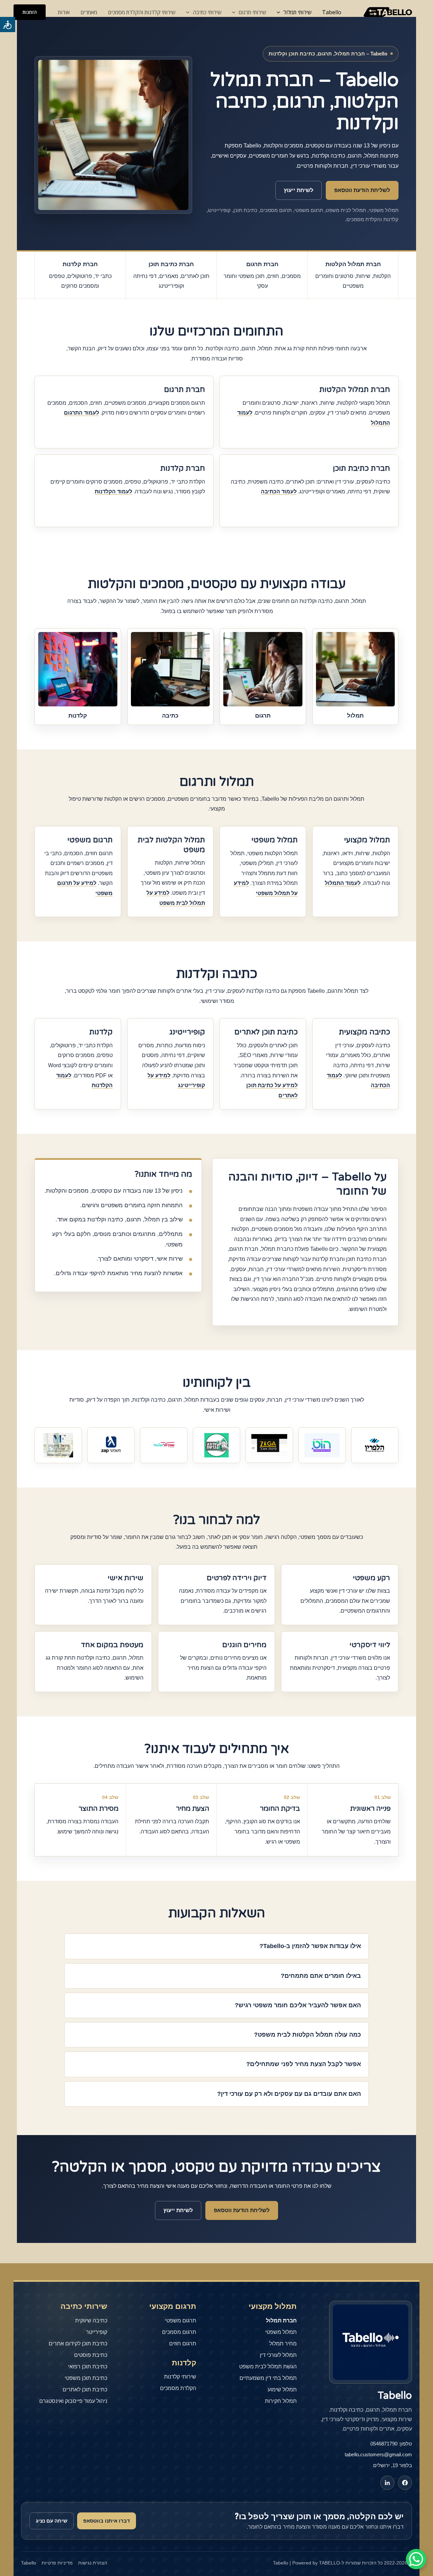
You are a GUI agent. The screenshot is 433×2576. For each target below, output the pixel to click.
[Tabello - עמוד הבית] (371, 2342)
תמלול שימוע (282, 2390)
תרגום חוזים (183, 2344)
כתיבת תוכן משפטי (86, 2378)
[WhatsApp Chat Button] (416, 2559)
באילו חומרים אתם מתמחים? (321, 1976)
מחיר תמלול (283, 2344)
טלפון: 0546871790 (391, 2444)
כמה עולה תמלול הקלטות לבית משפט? (307, 2035)
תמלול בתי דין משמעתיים (268, 2378)
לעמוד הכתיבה (279, 491)
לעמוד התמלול (343, 883)
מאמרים (89, 12)
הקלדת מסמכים (178, 2388)
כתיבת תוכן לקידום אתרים (78, 2344)
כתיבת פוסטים (91, 2355)
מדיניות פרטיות (57, 2563)
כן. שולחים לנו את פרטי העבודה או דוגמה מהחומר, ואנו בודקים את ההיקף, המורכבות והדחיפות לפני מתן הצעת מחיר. (229, 2069)
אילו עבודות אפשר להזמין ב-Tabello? (310, 1946)
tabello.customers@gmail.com (378, 2454)
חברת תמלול (281, 2321)
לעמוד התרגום (82, 413)
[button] (30, 12)
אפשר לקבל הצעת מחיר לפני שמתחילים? (304, 2064)
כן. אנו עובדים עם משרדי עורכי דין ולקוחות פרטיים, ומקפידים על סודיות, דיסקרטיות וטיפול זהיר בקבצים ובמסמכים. (233, 2010)
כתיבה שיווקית (91, 2321)
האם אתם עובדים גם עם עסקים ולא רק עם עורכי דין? (289, 2094)
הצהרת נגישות (93, 2563)
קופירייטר (97, 2332)
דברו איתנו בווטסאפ (107, 2521)
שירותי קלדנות (180, 2377)
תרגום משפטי (181, 2321)
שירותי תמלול (297, 12)
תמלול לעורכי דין (278, 2355)
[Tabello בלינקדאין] (387, 2483)
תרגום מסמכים (179, 2332)
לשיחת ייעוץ (299, 190)
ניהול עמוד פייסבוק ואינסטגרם (73, 2401)
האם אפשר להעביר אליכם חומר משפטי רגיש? (298, 2005)
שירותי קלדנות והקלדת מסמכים (142, 12)
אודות (64, 12)
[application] (280, 12)
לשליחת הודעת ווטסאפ (362, 190)
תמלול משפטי (281, 2332)
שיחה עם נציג (52, 2521)
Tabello (332, 12)
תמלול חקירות (281, 2401)
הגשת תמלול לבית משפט (268, 2367)
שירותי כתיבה (207, 12)
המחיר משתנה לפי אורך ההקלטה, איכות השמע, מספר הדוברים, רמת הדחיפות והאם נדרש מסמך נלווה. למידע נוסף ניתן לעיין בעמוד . (220, 2039)
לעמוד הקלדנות (113, 491)
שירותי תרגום (252, 12)
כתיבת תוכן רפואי (88, 2367)
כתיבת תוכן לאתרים (85, 2390)
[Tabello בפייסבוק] (405, 2483)
